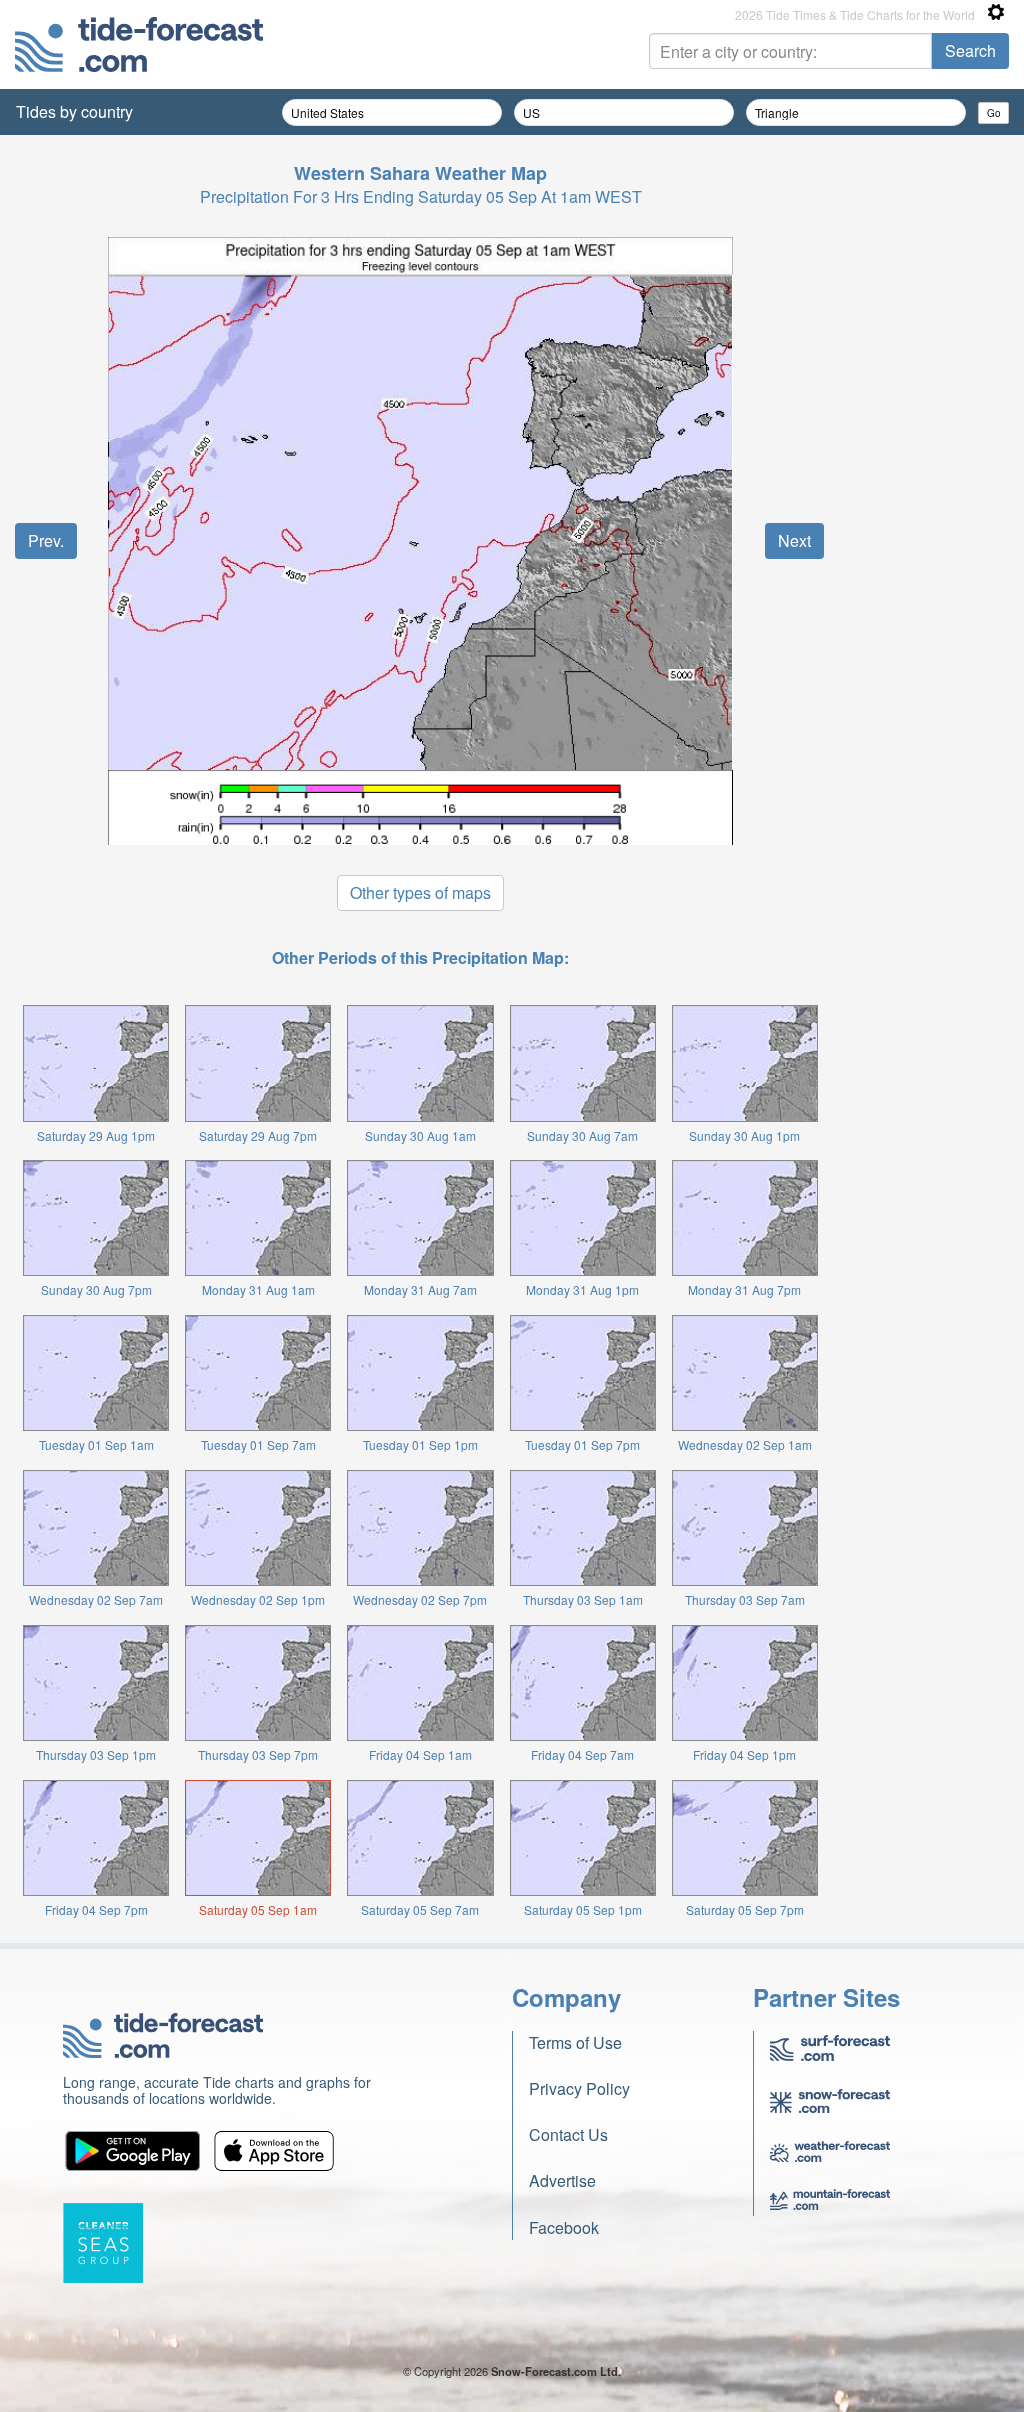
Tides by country (74, 111)
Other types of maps (420, 892)
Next (794, 540)
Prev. (46, 540)
